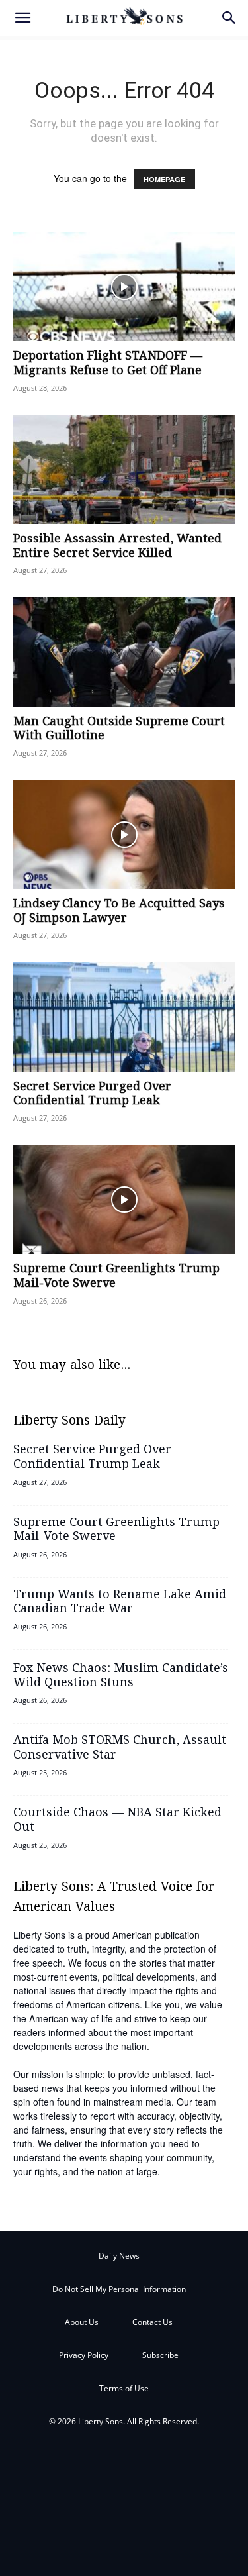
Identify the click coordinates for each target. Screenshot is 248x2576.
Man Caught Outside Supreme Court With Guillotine (119, 729)
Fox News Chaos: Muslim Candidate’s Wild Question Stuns (121, 1676)
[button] (22, 18)
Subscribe (160, 2355)
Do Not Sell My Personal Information (119, 2289)
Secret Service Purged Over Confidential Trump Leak (92, 1094)
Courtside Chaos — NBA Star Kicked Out (117, 1820)
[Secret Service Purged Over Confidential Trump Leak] (124, 1016)
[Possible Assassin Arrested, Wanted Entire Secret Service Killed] (124, 469)
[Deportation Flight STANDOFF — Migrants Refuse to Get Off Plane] (124, 286)
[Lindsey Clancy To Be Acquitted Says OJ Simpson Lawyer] (124, 834)
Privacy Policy (84, 2355)
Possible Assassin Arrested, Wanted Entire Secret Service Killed (117, 546)
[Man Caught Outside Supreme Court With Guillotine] (124, 651)
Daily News (119, 2256)
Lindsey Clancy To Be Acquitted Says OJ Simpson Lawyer (119, 911)
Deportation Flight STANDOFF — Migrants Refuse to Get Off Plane (108, 364)
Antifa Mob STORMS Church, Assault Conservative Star (120, 1748)
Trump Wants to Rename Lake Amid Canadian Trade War (120, 1602)
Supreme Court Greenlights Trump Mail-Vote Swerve (116, 1276)
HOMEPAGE (164, 179)
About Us (82, 2322)
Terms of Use (124, 2388)
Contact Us (152, 2322)
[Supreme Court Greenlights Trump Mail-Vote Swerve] (124, 1199)
